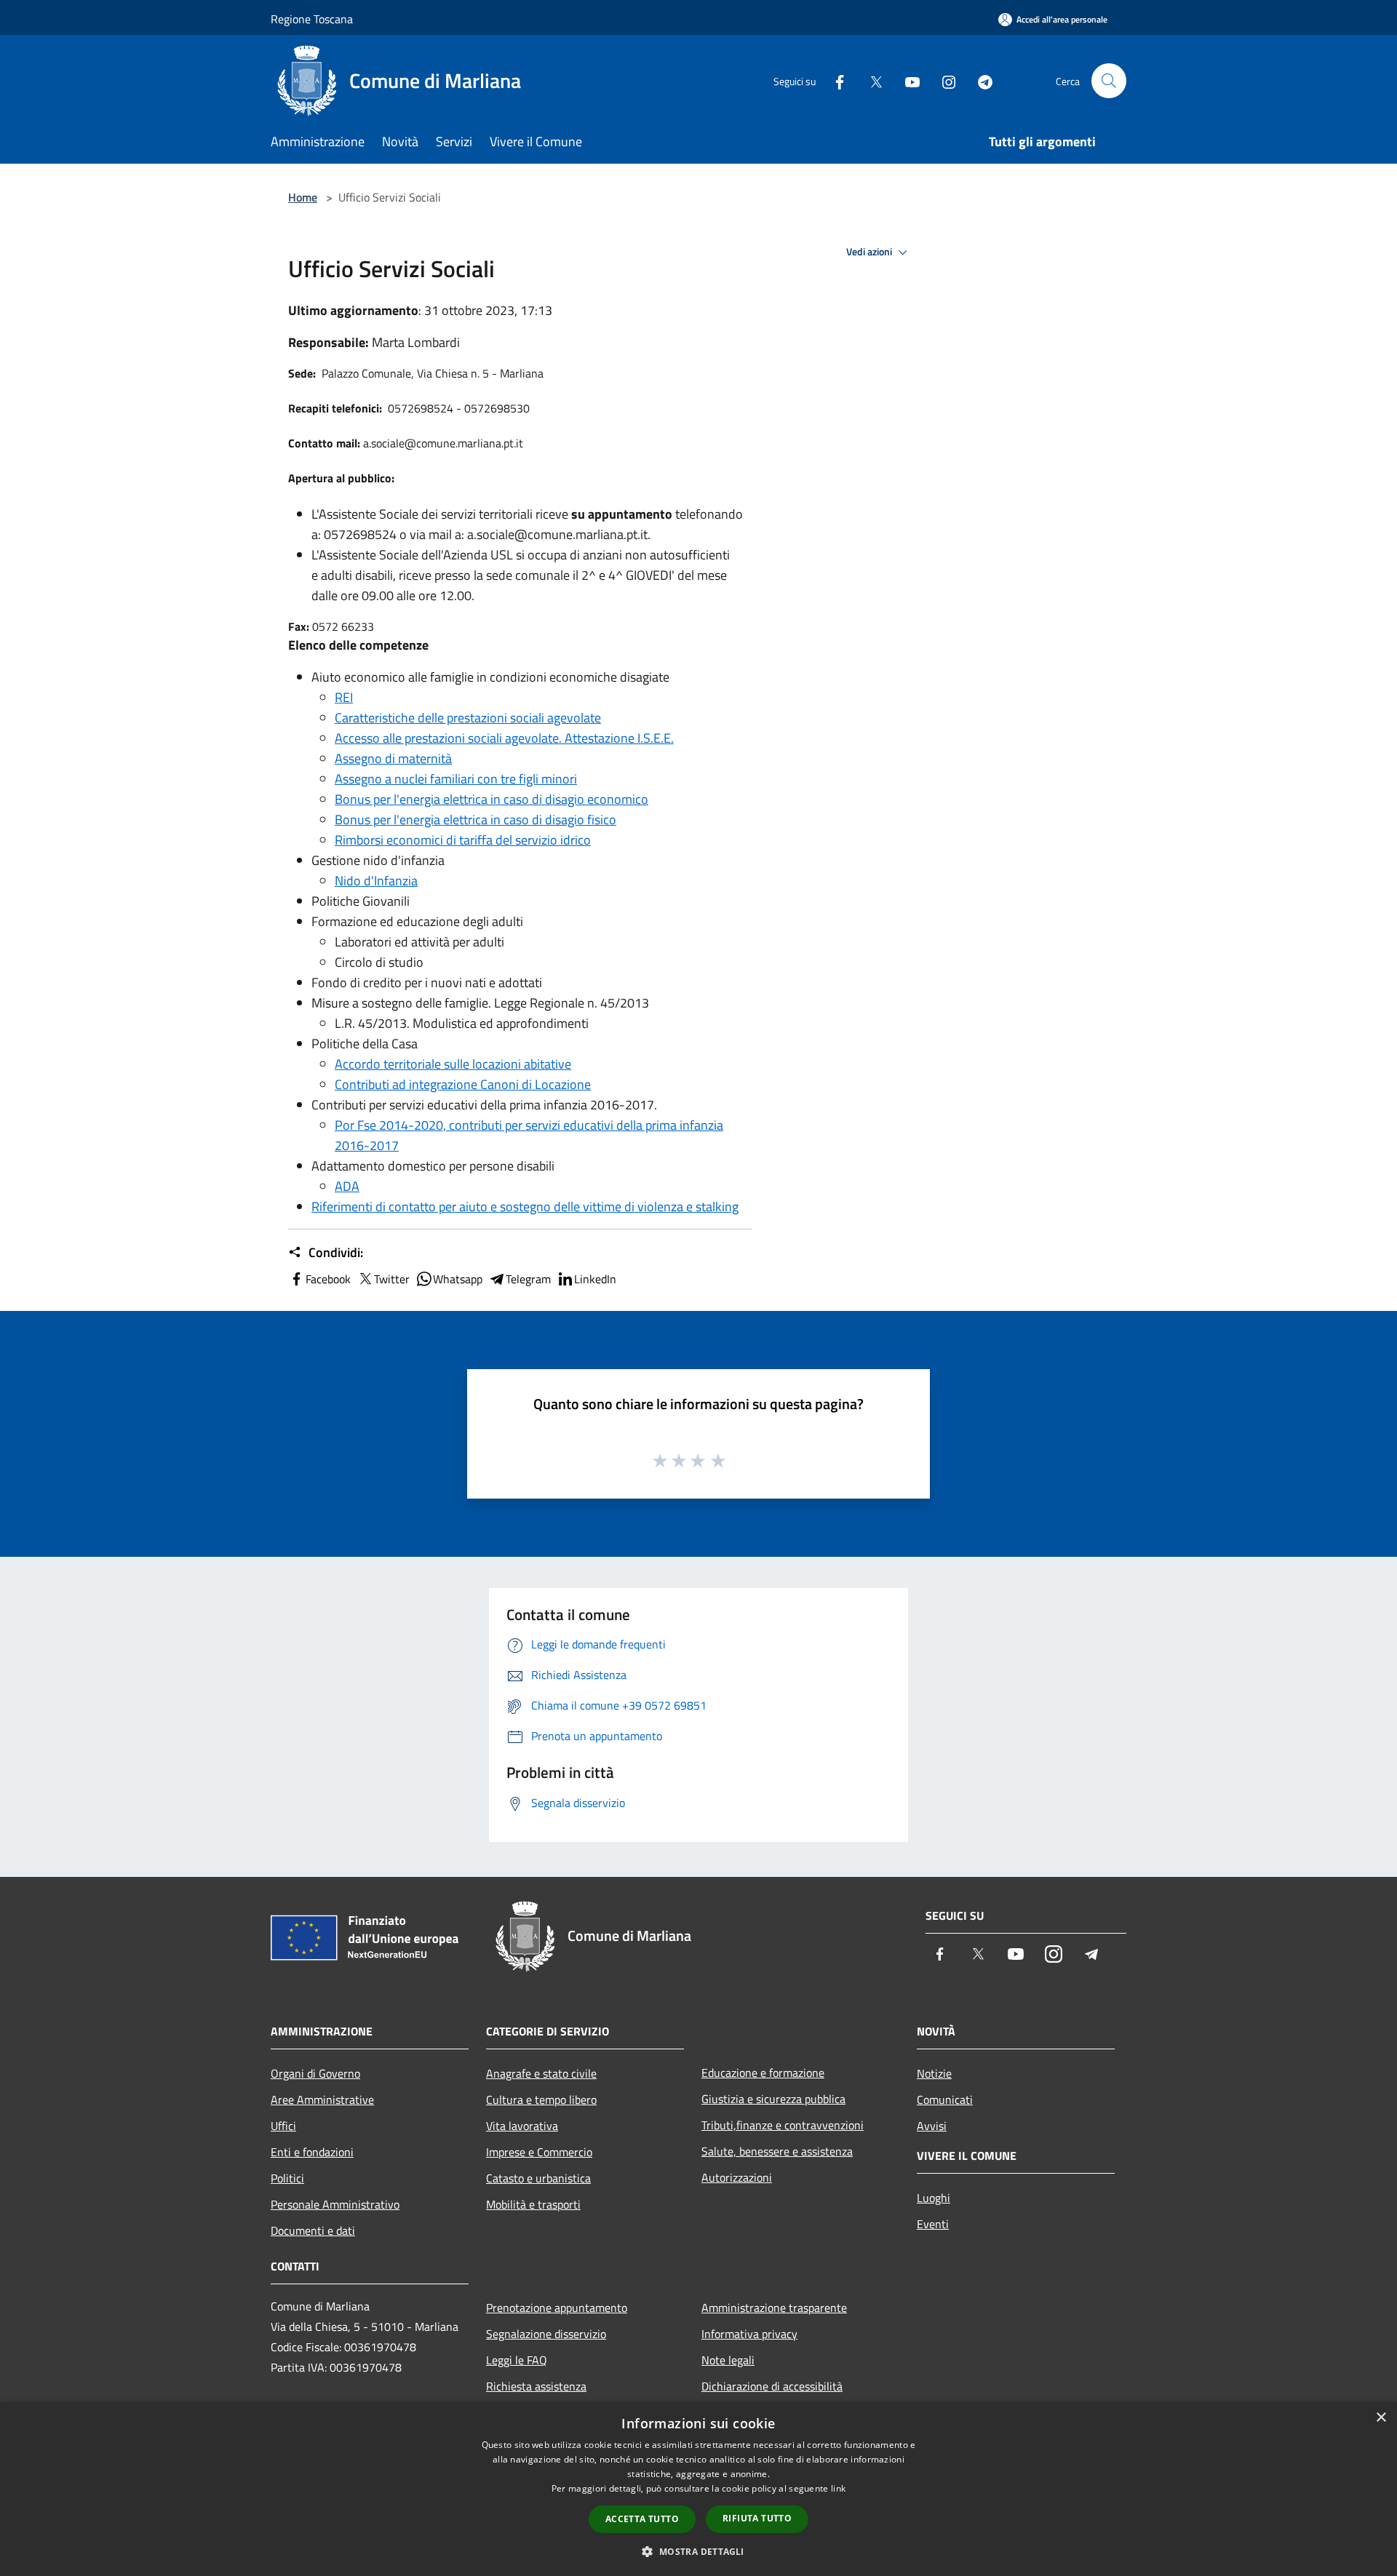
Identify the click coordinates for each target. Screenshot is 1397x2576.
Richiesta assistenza (536, 2386)
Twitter (392, 1279)
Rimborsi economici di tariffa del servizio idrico (463, 840)
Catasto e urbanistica (538, 2178)
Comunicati (945, 2100)
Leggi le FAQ (517, 2360)
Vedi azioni (870, 252)
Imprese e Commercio (539, 2152)
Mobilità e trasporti (533, 2204)
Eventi (933, 2224)
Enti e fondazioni (312, 2152)
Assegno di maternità (393, 758)
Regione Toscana (312, 19)
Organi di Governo (315, 2073)
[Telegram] (979, 80)
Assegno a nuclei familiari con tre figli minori (456, 779)
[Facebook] (834, 80)
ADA (347, 1186)
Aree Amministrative (322, 2100)
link (838, 2488)
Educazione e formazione (763, 2073)
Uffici (283, 2126)
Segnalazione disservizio (546, 2334)
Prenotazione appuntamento (557, 2308)
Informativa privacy (749, 2334)
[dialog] (698, 2489)
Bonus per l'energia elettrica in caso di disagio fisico (475, 820)
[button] (698, 2551)
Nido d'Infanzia (376, 881)
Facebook (328, 1279)
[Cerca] (1109, 81)
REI (344, 697)
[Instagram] (943, 80)
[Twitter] (870, 80)
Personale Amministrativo (335, 2204)
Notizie (934, 2073)
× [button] (1381, 2418)
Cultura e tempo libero (541, 2100)
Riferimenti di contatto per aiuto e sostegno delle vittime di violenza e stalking (525, 1207)
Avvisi (932, 2126)
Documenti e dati (313, 2230)
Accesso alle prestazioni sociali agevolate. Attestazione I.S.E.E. (504, 738)
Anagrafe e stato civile (541, 2073)
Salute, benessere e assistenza (777, 2151)
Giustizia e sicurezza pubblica (773, 2099)
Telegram (528, 1279)
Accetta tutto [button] (642, 2519)
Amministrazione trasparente (774, 2308)
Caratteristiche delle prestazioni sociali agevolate (468, 718)
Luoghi (934, 2198)
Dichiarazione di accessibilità (772, 2386)
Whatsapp (458, 1279)
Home (303, 197)
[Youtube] (907, 80)
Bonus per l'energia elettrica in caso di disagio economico (491, 799)
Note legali (728, 2360)
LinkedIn (595, 1279)
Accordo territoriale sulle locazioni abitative (453, 1064)
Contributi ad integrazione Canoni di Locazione (463, 1084)
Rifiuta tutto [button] (757, 2518)
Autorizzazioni (737, 2177)
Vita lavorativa (522, 2126)
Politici (287, 2178)
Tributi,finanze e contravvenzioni (783, 2125)
